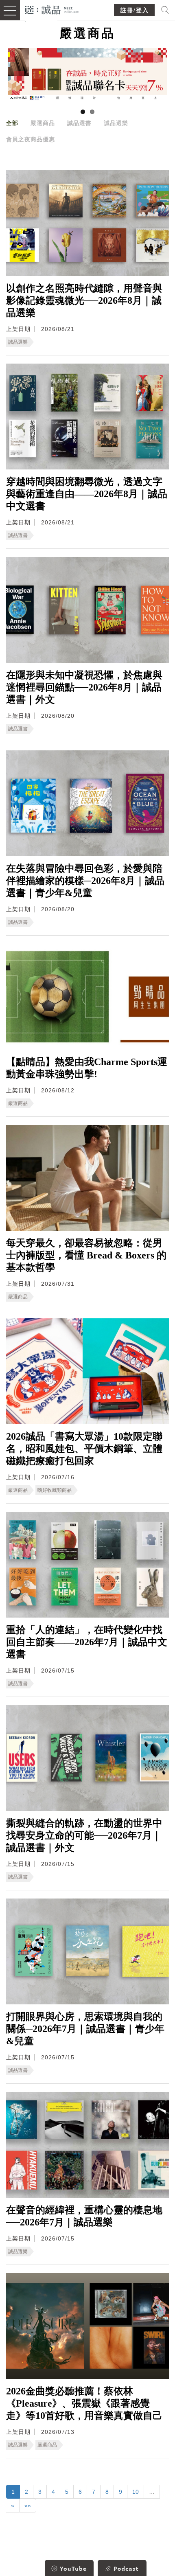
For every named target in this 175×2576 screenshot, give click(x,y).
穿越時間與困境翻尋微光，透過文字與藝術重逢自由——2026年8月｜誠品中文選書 (87, 494)
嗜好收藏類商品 (55, 1490)
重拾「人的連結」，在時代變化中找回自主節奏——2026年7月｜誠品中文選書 (87, 1642)
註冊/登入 (135, 10)
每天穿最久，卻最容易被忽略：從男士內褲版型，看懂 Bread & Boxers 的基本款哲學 (86, 1255)
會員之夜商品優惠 (31, 139)
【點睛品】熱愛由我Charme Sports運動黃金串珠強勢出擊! (87, 1068)
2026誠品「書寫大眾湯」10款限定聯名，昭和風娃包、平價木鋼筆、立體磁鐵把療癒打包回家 (84, 1449)
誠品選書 (79, 123)
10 (136, 2492)
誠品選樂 (116, 123)
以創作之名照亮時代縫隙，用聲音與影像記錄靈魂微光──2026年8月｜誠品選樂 (84, 300)
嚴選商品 (43, 123)
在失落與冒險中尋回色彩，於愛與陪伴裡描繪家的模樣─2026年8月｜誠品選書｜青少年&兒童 (85, 881)
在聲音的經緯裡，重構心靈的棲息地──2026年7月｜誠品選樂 (84, 2216)
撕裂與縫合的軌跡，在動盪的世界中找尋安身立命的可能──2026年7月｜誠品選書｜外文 (84, 1835)
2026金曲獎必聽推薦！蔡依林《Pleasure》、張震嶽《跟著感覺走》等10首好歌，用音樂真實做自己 (84, 2403)
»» (28, 2506)
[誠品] (52, 9)
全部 (12, 123)
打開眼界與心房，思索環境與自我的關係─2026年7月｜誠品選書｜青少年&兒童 (85, 2029)
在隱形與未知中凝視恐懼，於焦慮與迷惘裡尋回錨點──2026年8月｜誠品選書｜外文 (84, 687)
